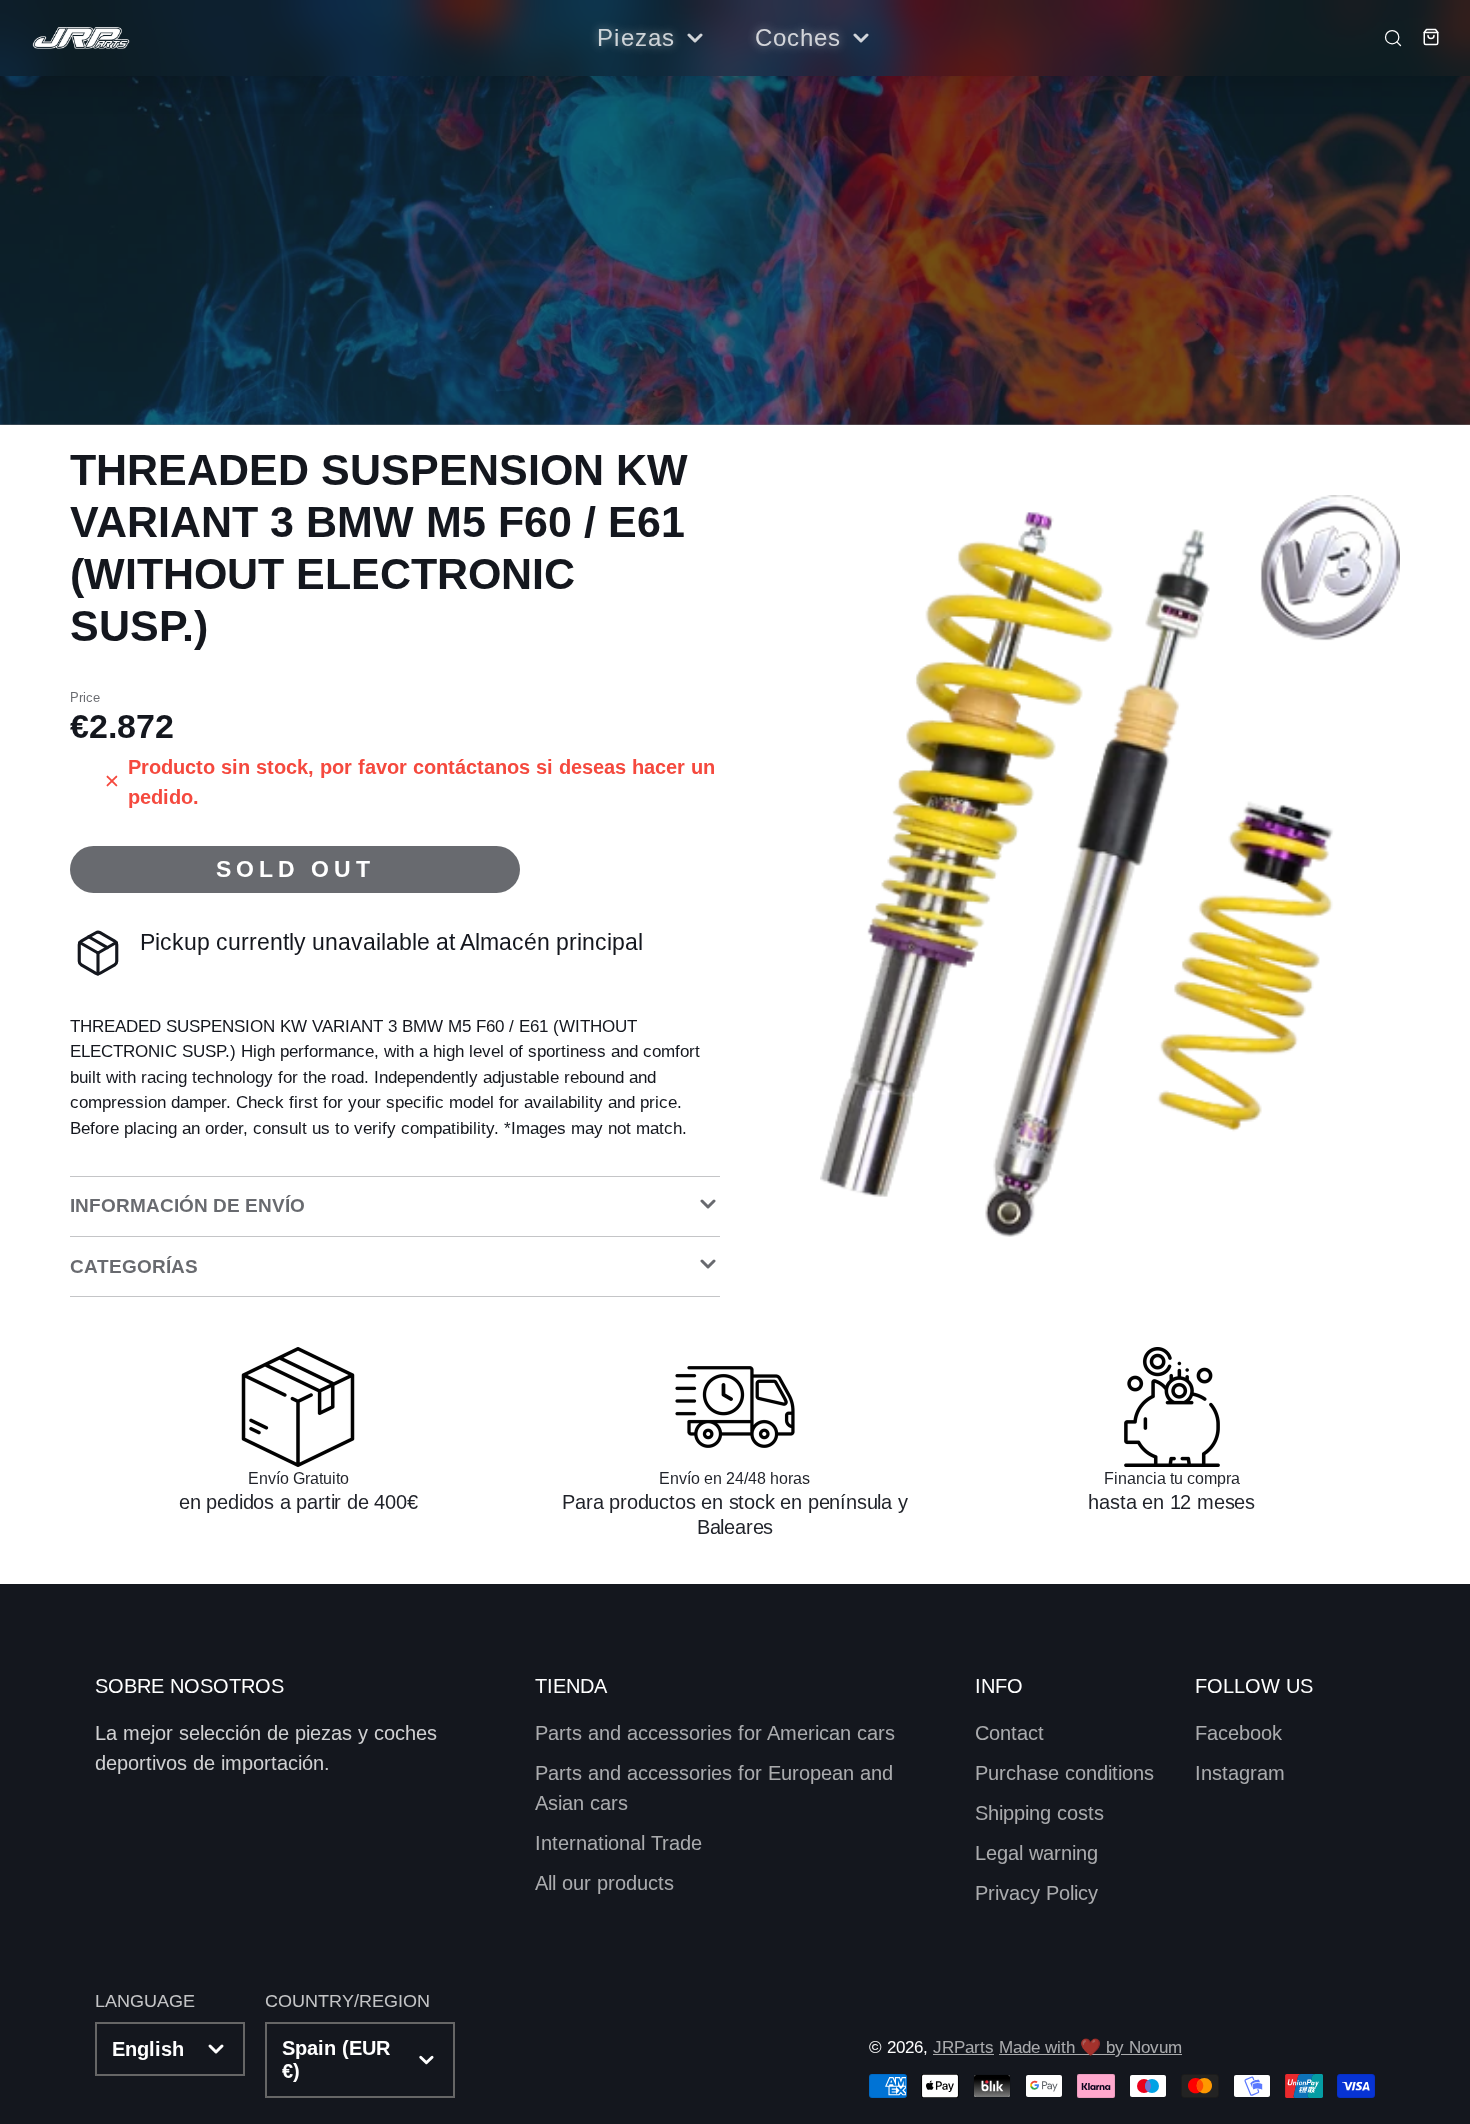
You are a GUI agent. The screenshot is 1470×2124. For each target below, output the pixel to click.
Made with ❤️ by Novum (1090, 2047)
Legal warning (1036, 1853)
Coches (798, 37)
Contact (1009, 1733)
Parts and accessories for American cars (715, 1733)
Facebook (1238, 1733)
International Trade (618, 1843)
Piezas (636, 37)
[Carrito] (1423, 37)
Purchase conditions (1064, 1773)
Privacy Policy (1036, 1893)
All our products (604, 1883)
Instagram (1240, 1773)
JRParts (963, 2047)
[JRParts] (80, 38)
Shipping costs (1039, 1813)
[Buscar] (1386, 37)
